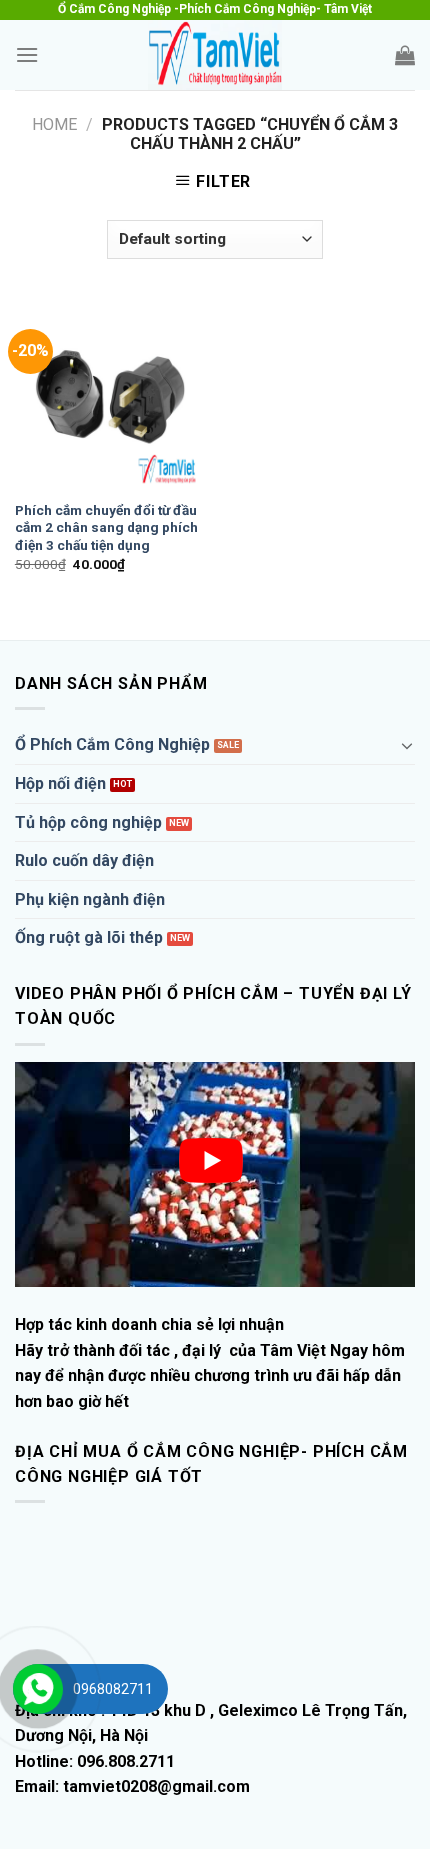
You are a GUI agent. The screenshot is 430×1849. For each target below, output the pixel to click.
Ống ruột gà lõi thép (89, 937)
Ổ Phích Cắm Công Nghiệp (112, 744)
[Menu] (27, 54)
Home (54, 124)
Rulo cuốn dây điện (84, 860)
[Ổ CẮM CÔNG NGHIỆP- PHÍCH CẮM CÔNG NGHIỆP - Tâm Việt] (215, 55)
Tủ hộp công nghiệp (88, 822)
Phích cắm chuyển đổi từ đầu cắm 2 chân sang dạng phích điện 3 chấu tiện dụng (106, 527)
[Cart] (405, 55)
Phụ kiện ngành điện (90, 899)
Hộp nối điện (60, 783)
